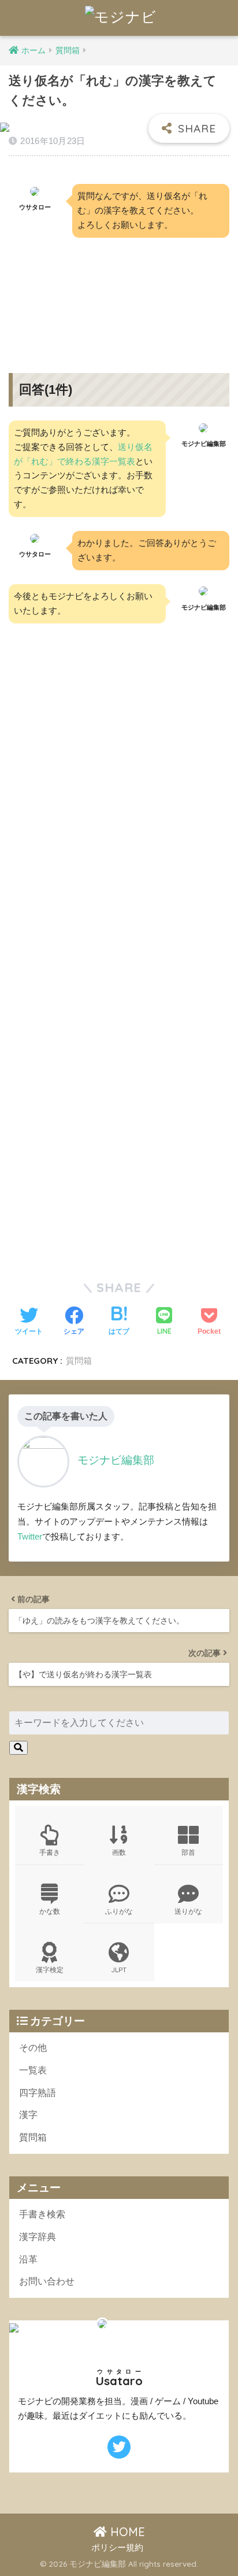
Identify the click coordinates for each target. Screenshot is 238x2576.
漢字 (28, 2115)
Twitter (30, 1536)
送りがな (188, 1911)
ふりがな (119, 1911)
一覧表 (33, 2070)
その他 (33, 2048)
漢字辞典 (38, 2237)
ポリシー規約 (117, 2548)
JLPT (119, 1970)
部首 (188, 1852)
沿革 (28, 2259)
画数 (119, 1852)
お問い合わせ (47, 2281)
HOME (126, 2532)
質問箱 (79, 1361)
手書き (50, 1852)
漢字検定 (50, 1970)
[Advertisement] (119, 296)
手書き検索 (42, 2214)
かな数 (50, 1911)
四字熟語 (38, 2093)
